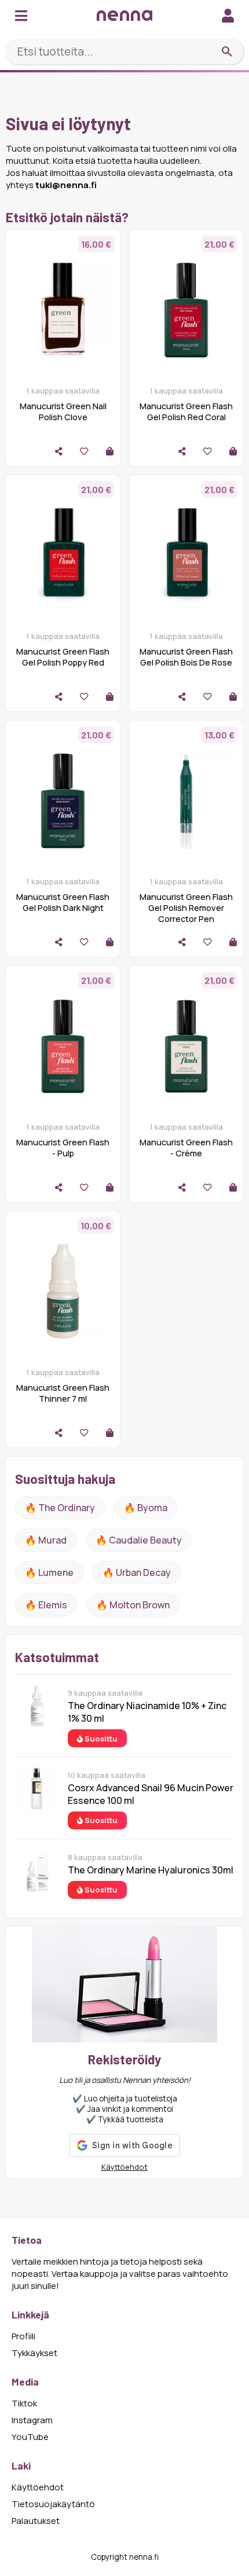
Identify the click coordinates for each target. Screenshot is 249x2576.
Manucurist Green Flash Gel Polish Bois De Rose (186, 657)
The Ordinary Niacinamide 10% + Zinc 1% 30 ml (147, 1712)
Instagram (32, 2420)
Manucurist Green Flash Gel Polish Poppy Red (63, 657)
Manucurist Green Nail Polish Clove (63, 411)
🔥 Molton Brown (133, 1605)
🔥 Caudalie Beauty (139, 1540)
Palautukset (36, 2521)
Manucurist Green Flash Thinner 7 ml (63, 1393)
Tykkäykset (34, 2353)
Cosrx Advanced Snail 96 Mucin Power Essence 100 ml (151, 1794)
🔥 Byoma (146, 1508)
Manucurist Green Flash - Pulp (63, 1148)
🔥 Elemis (46, 1605)
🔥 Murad (46, 1540)
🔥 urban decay (137, 1572)
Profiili (23, 2336)
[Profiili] (228, 15)
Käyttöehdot (124, 2167)
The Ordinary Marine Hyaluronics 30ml (151, 1870)
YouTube (30, 2437)
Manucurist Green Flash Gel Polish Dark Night (63, 902)
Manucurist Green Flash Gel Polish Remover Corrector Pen (186, 908)
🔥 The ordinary (60, 1508)
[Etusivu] (124, 15)
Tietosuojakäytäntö (53, 2504)
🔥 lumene (49, 1572)
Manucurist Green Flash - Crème (186, 1148)
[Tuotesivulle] (110, 451)
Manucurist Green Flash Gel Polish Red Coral (186, 411)
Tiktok (24, 2403)
